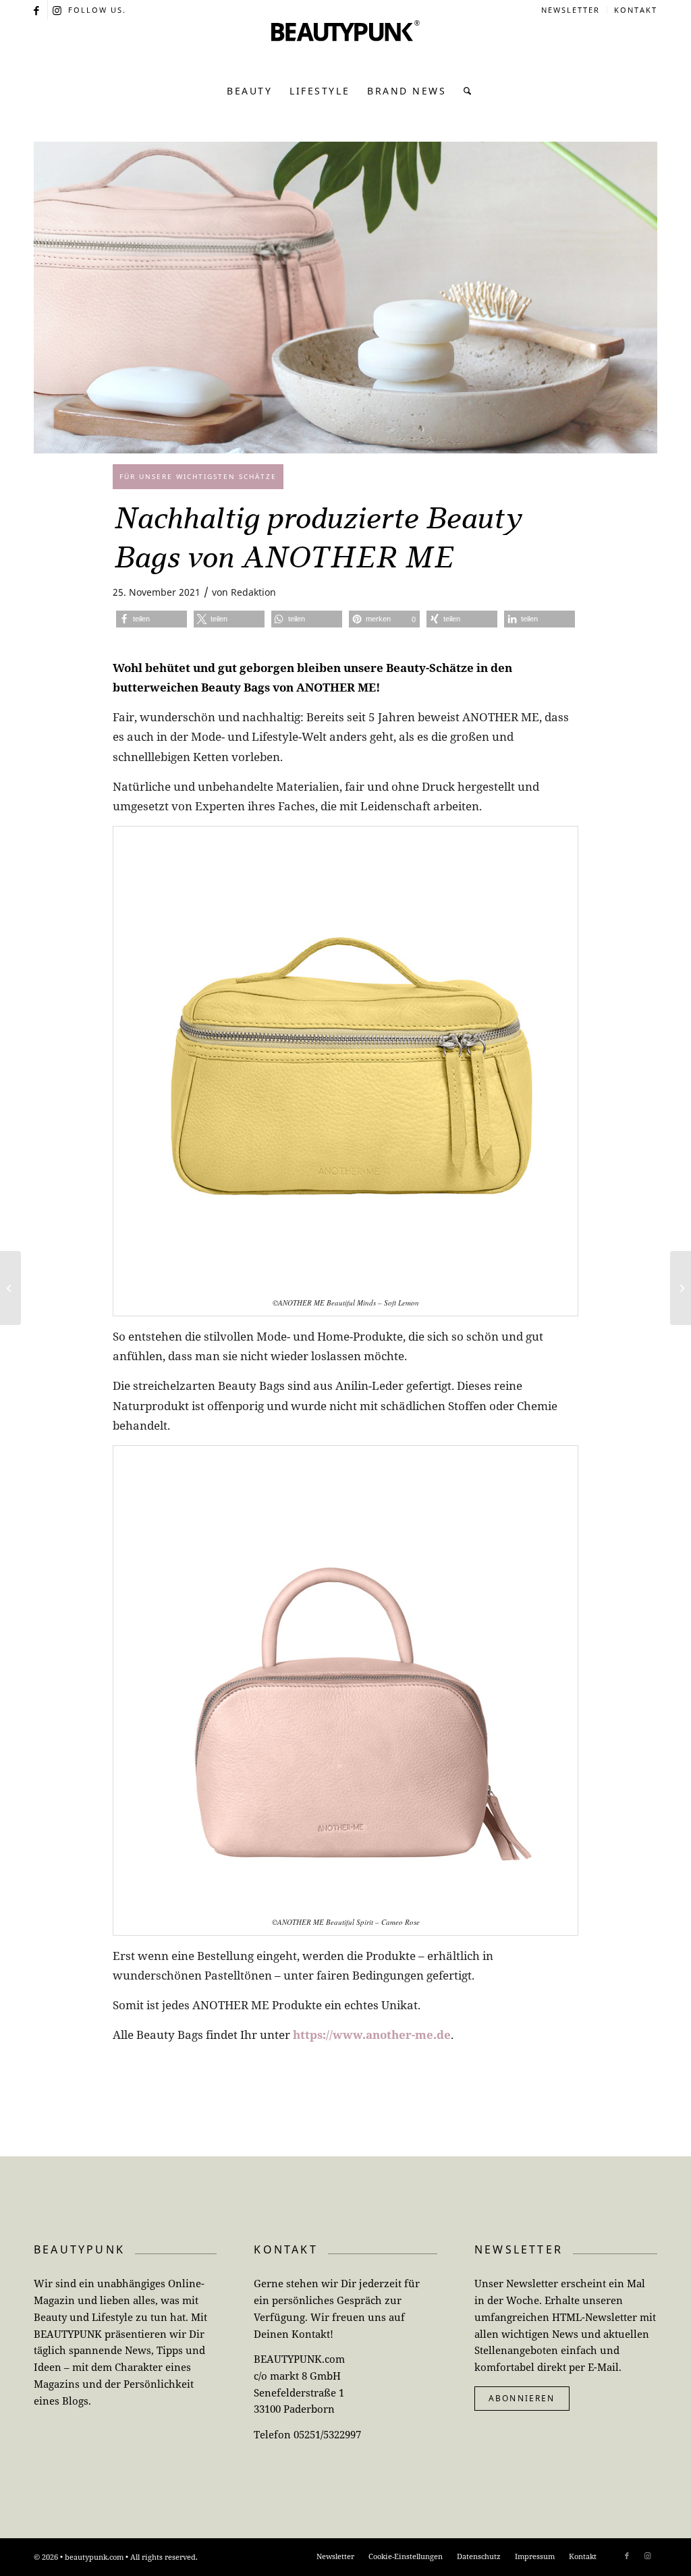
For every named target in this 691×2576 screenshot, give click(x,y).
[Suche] (464, 91)
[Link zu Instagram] (58, 10)
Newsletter (571, 10)
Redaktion (253, 592)
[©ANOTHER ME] (345, 298)
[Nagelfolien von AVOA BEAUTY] (10, 1288)
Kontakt (636, 10)
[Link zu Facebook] (37, 10)
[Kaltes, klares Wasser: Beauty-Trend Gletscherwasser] (681, 1288)
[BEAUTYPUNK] (345, 47)
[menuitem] (571, 10)
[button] (151, 619)
